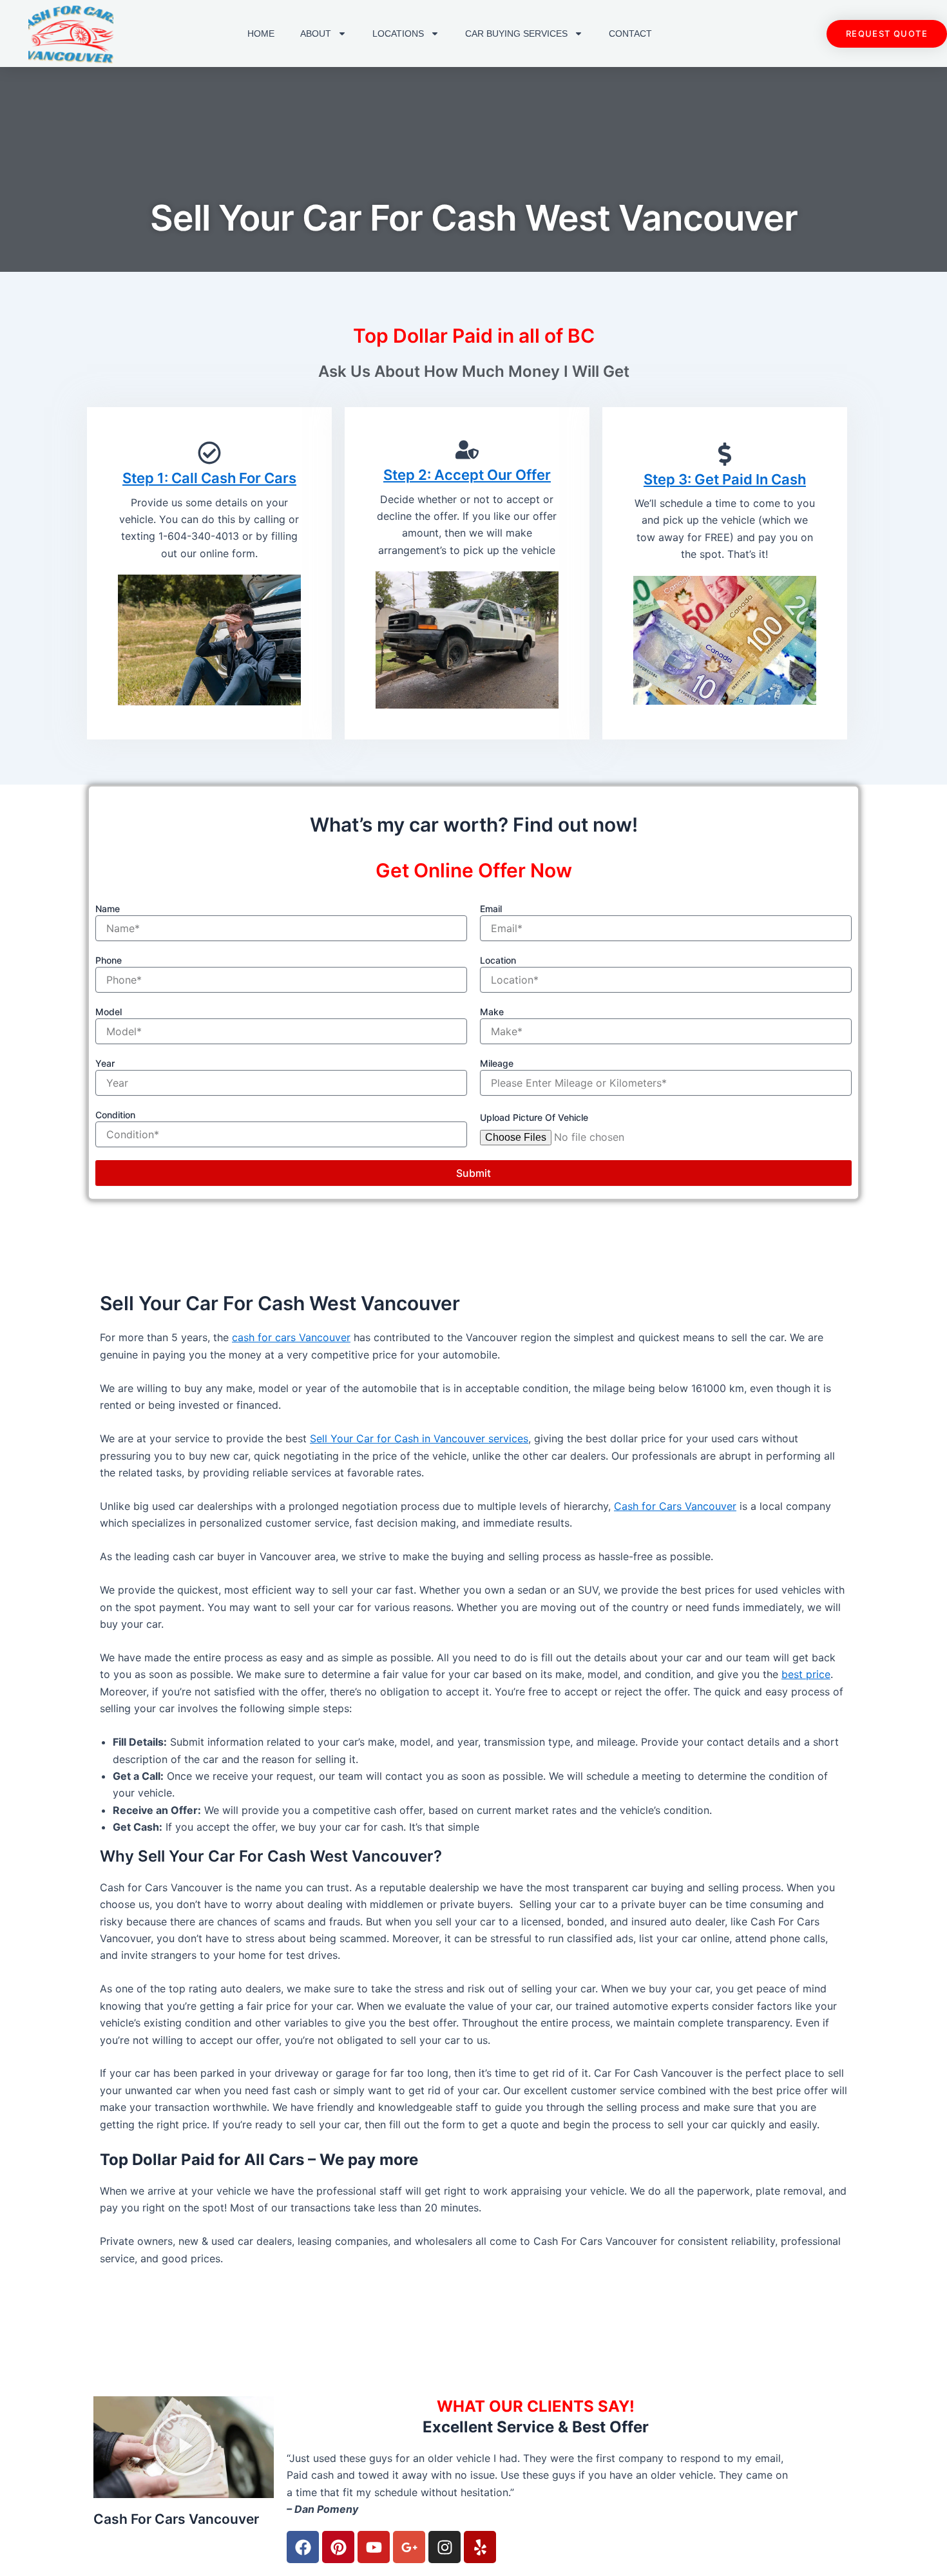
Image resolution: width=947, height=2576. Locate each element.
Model (109, 1012)
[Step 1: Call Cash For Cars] (209, 453)
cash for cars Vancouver (291, 1337)
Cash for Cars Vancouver (675, 1506)
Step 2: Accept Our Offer (467, 475)
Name (108, 909)
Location (498, 960)
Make (492, 1012)
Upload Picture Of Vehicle (534, 1117)
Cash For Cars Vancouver (176, 2519)
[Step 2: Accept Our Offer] (467, 450)
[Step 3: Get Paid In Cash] (725, 454)
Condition (115, 1115)
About (316, 33)
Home (261, 33)
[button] (184, 2447)
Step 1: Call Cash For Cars (209, 478)
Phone (109, 960)
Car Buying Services (516, 33)
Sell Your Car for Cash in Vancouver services (419, 1438)
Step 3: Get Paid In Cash (725, 479)
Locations (398, 33)
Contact (630, 33)
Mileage (497, 1063)
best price (806, 1674)
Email (491, 909)
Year (105, 1063)
